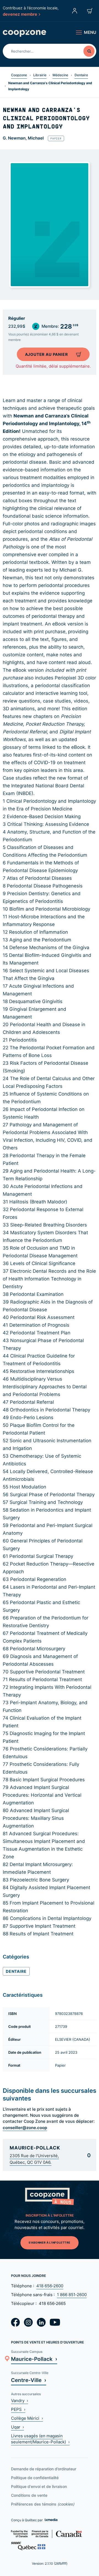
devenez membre (20, 14)
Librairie (40, 75)
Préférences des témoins (43, 2504)
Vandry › (20, 2401)
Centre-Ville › (29, 2380)
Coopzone (19, 75)
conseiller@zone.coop (25, 2127)
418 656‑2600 (50, 2286)
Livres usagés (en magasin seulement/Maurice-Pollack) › (40, 2439)
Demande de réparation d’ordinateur (44, 2469)
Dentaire (81, 75)
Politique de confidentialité (35, 2478)
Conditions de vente (29, 2495)
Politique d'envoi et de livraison (39, 2486)
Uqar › (17, 2427)
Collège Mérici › (27, 2418)
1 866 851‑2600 (72, 2295)
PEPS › (18, 2409)
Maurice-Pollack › (34, 2359)
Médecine (60, 75)
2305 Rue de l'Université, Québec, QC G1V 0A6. (34, 2159)
